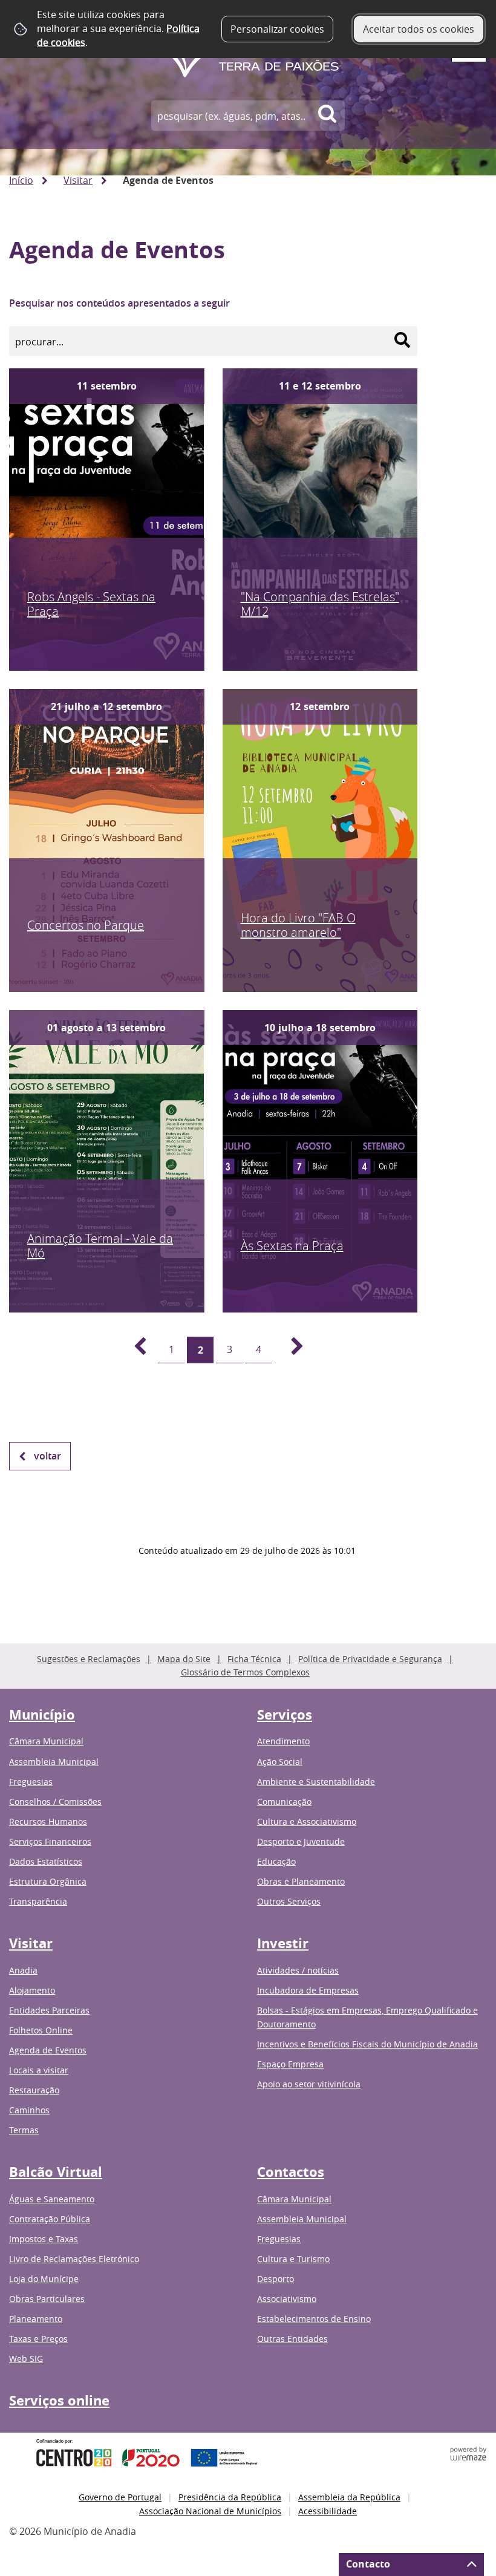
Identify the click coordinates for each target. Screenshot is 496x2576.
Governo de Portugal (120, 2497)
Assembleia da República (349, 2497)
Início (21, 180)
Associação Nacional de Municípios (210, 2511)
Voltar (47, 1456)
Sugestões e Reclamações (89, 1659)
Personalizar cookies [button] (277, 29)
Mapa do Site (184, 1659)
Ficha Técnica (254, 1659)
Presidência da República (230, 2497)
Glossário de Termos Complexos (245, 1672)
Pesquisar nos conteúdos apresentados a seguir (119, 303)
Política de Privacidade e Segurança (370, 1659)
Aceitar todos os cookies (419, 29)
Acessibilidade (328, 2511)
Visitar (78, 180)
